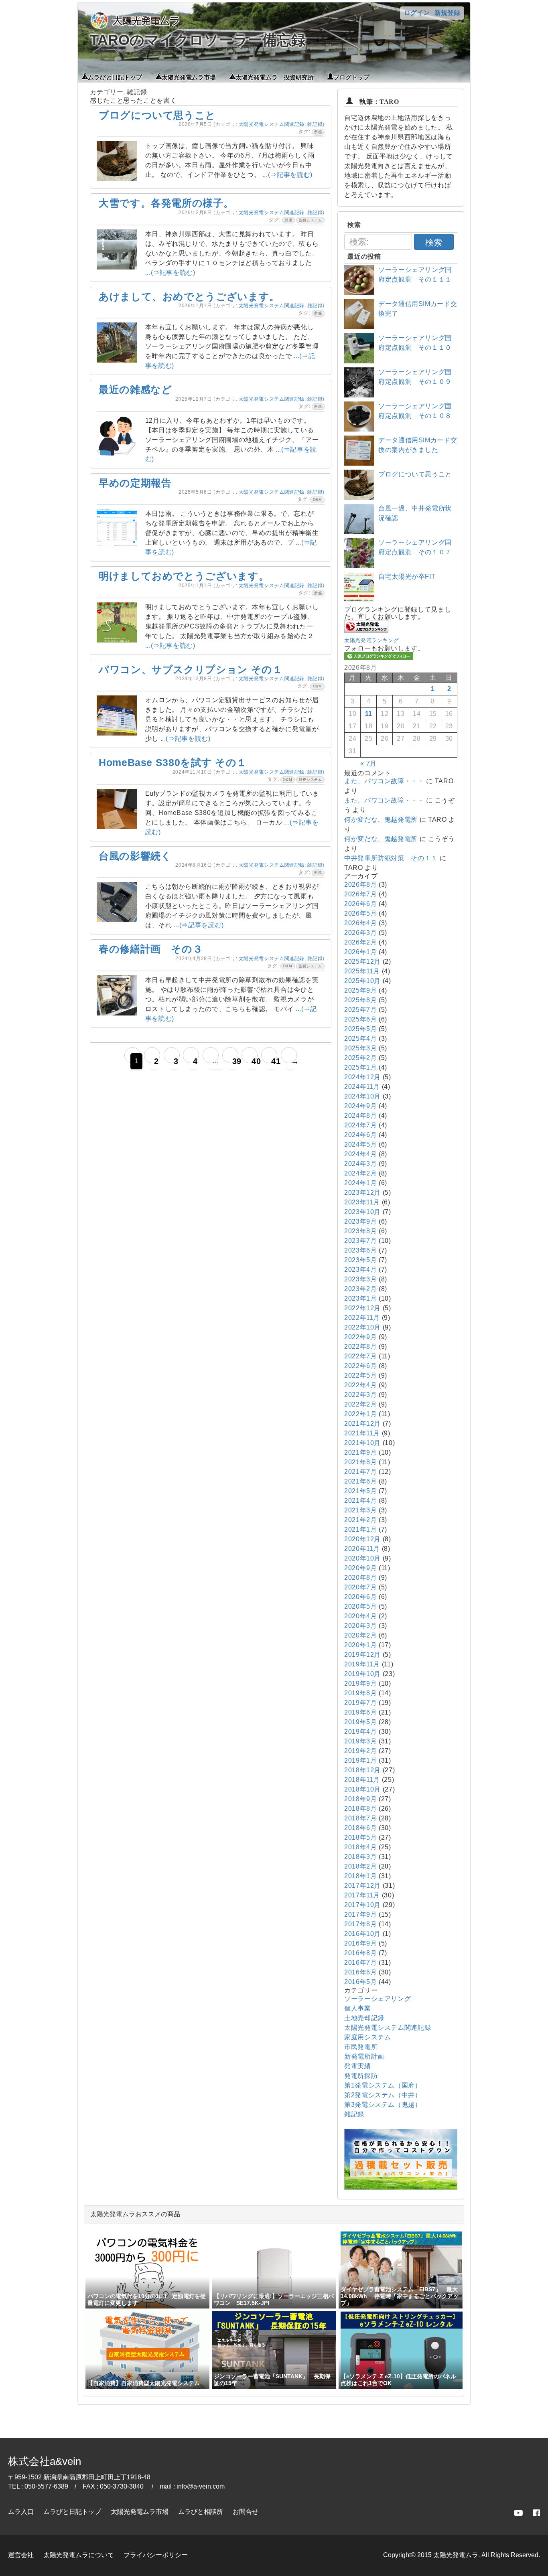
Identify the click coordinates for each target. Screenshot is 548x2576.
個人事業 (358, 2008)
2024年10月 (362, 1096)
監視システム (311, 220)
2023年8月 (360, 1231)
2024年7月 (360, 1125)
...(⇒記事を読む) (287, 175)
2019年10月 (362, 1674)
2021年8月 (360, 1462)
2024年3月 (360, 1164)
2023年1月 (360, 1298)
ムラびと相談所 (201, 2512)
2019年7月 (360, 1703)
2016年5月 (360, 1982)
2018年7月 (360, 1818)
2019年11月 (362, 1664)
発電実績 (358, 2066)
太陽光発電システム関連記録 (272, 124)
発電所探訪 (361, 2076)
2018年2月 (360, 1866)
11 (369, 714)
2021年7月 (360, 1472)
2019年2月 (360, 1751)
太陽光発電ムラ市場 (189, 77)
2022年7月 (360, 1356)
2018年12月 (362, 1770)
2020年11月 (362, 1549)
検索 (434, 242)
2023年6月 (360, 1250)
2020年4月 (360, 1616)
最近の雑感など (135, 389)
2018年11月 (362, 1780)
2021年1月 (360, 1529)
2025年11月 (362, 971)
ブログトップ (351, 77)
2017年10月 (362, 1905)
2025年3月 (360, 1048)
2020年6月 (360, 1597)
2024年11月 (362, 1087)
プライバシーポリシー (156, 2555)
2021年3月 (360, 1510)
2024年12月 (362, 1077)
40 (254, 1061)
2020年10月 (362, 1558)
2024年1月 (360, 1183)
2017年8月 (360, 1924)
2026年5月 (360, 913)
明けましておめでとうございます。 (184, 576)
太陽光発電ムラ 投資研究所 (275, 77)
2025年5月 (360, 1029)
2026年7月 (360, 894)
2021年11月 (362, 1433)
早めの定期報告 (135, 483)
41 (273, 1061)
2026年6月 (360, 904)
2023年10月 (362, 1212)
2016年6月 (360, 1972)
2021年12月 (362, 1424)
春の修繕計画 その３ (151, 949)
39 (234, 1061)
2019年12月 (362, 1655)
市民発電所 (361, 2047)
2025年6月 (360, 1019)
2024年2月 (360, 1173)
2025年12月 (362, 962)
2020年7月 (360, 1587)
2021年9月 (360, 1452)
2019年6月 (360, 1712)
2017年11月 (362, 1895)
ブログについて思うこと (157, 115)
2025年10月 (362, 981)
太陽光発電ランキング (371, 640)
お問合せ (246, 2512)
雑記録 (315, 124)
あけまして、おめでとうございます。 (189, 296)
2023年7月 (360, 1241)
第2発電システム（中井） (383, 2095)
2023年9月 (360, 1221)
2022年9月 (360, 1337)
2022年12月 (362, 1308)
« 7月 (368, 763)
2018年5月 (360, 1837)
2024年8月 (360, 1116)
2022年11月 (362, 1318)
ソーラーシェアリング (378, 1999)
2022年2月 (360, 1404)
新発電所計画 (364, 2056)
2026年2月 (360, 942)
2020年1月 (360, 1645)
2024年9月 (360, 1106)
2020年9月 (360, 1568)
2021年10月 (362, 1443)
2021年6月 (360, 1481)
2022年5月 (360, 1375)
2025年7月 (360, 1010)
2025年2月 (360, 1058)
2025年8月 (360, 1000)
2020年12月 (362, 1539)
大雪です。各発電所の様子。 (166, 203)
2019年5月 (360, 1722)
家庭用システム (367, 2037)
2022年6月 (360, 1366)
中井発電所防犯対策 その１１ (391, 858)
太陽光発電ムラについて (79, 2555)
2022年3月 (360, 1395)
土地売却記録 (364, 2018)
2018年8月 (360, 1809)
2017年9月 (360, 1914)
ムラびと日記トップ (115, 77)
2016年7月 (360, 1963)
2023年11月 (362, 1202)
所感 (318, 132)
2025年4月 (360, 1039)
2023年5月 (360, 1260)
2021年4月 (360, 1501)
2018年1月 (360, 1876)
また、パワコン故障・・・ (384, 781)
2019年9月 (360, 1683)
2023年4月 (360, 1270)
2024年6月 (360, 1135)
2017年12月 (362, 1886)
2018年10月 (362, 1789)
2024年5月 (360, 1144)
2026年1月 (360, 952)
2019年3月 (360, 1741)
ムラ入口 (21, 2512)
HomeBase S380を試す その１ (173, 762)
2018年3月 (360, 1857)
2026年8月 (360, 885)
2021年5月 (360, 1491)
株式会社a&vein (45, 2461)
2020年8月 (360, 1578)
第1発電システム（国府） (383, 2085)
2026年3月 (360, 933)
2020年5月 (360, 1606)
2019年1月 (360, 1760)
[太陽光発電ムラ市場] (401, 2188)
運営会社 (21, 2555)
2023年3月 (360, 1279)
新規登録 (447, 13)
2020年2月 (360, 1635)
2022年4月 (360, 1385)
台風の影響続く (135, 856)
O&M (318, 500)
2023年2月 (360, 1289)
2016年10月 (362, 1934)
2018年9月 (360, 1799)
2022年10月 (362, 1327)
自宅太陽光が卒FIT (407, 577)
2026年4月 (360, 923)
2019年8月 (360, 1693)
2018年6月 (360, 1828)
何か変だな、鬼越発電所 (381, 820)
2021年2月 (360, 1520)
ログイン (417, 13)
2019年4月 (360, 1732)
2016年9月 (360, 1943)
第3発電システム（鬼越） (383, 2105)
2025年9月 (360, 990)
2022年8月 (360, 1347)
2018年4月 (360, 1847)
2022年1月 (360, 1414)
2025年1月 (360, 1067)
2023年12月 (362, 1193)
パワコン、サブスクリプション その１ (191, 669)
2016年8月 (360, 1953)
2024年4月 (360, 1154)
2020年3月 (360, 1626)
